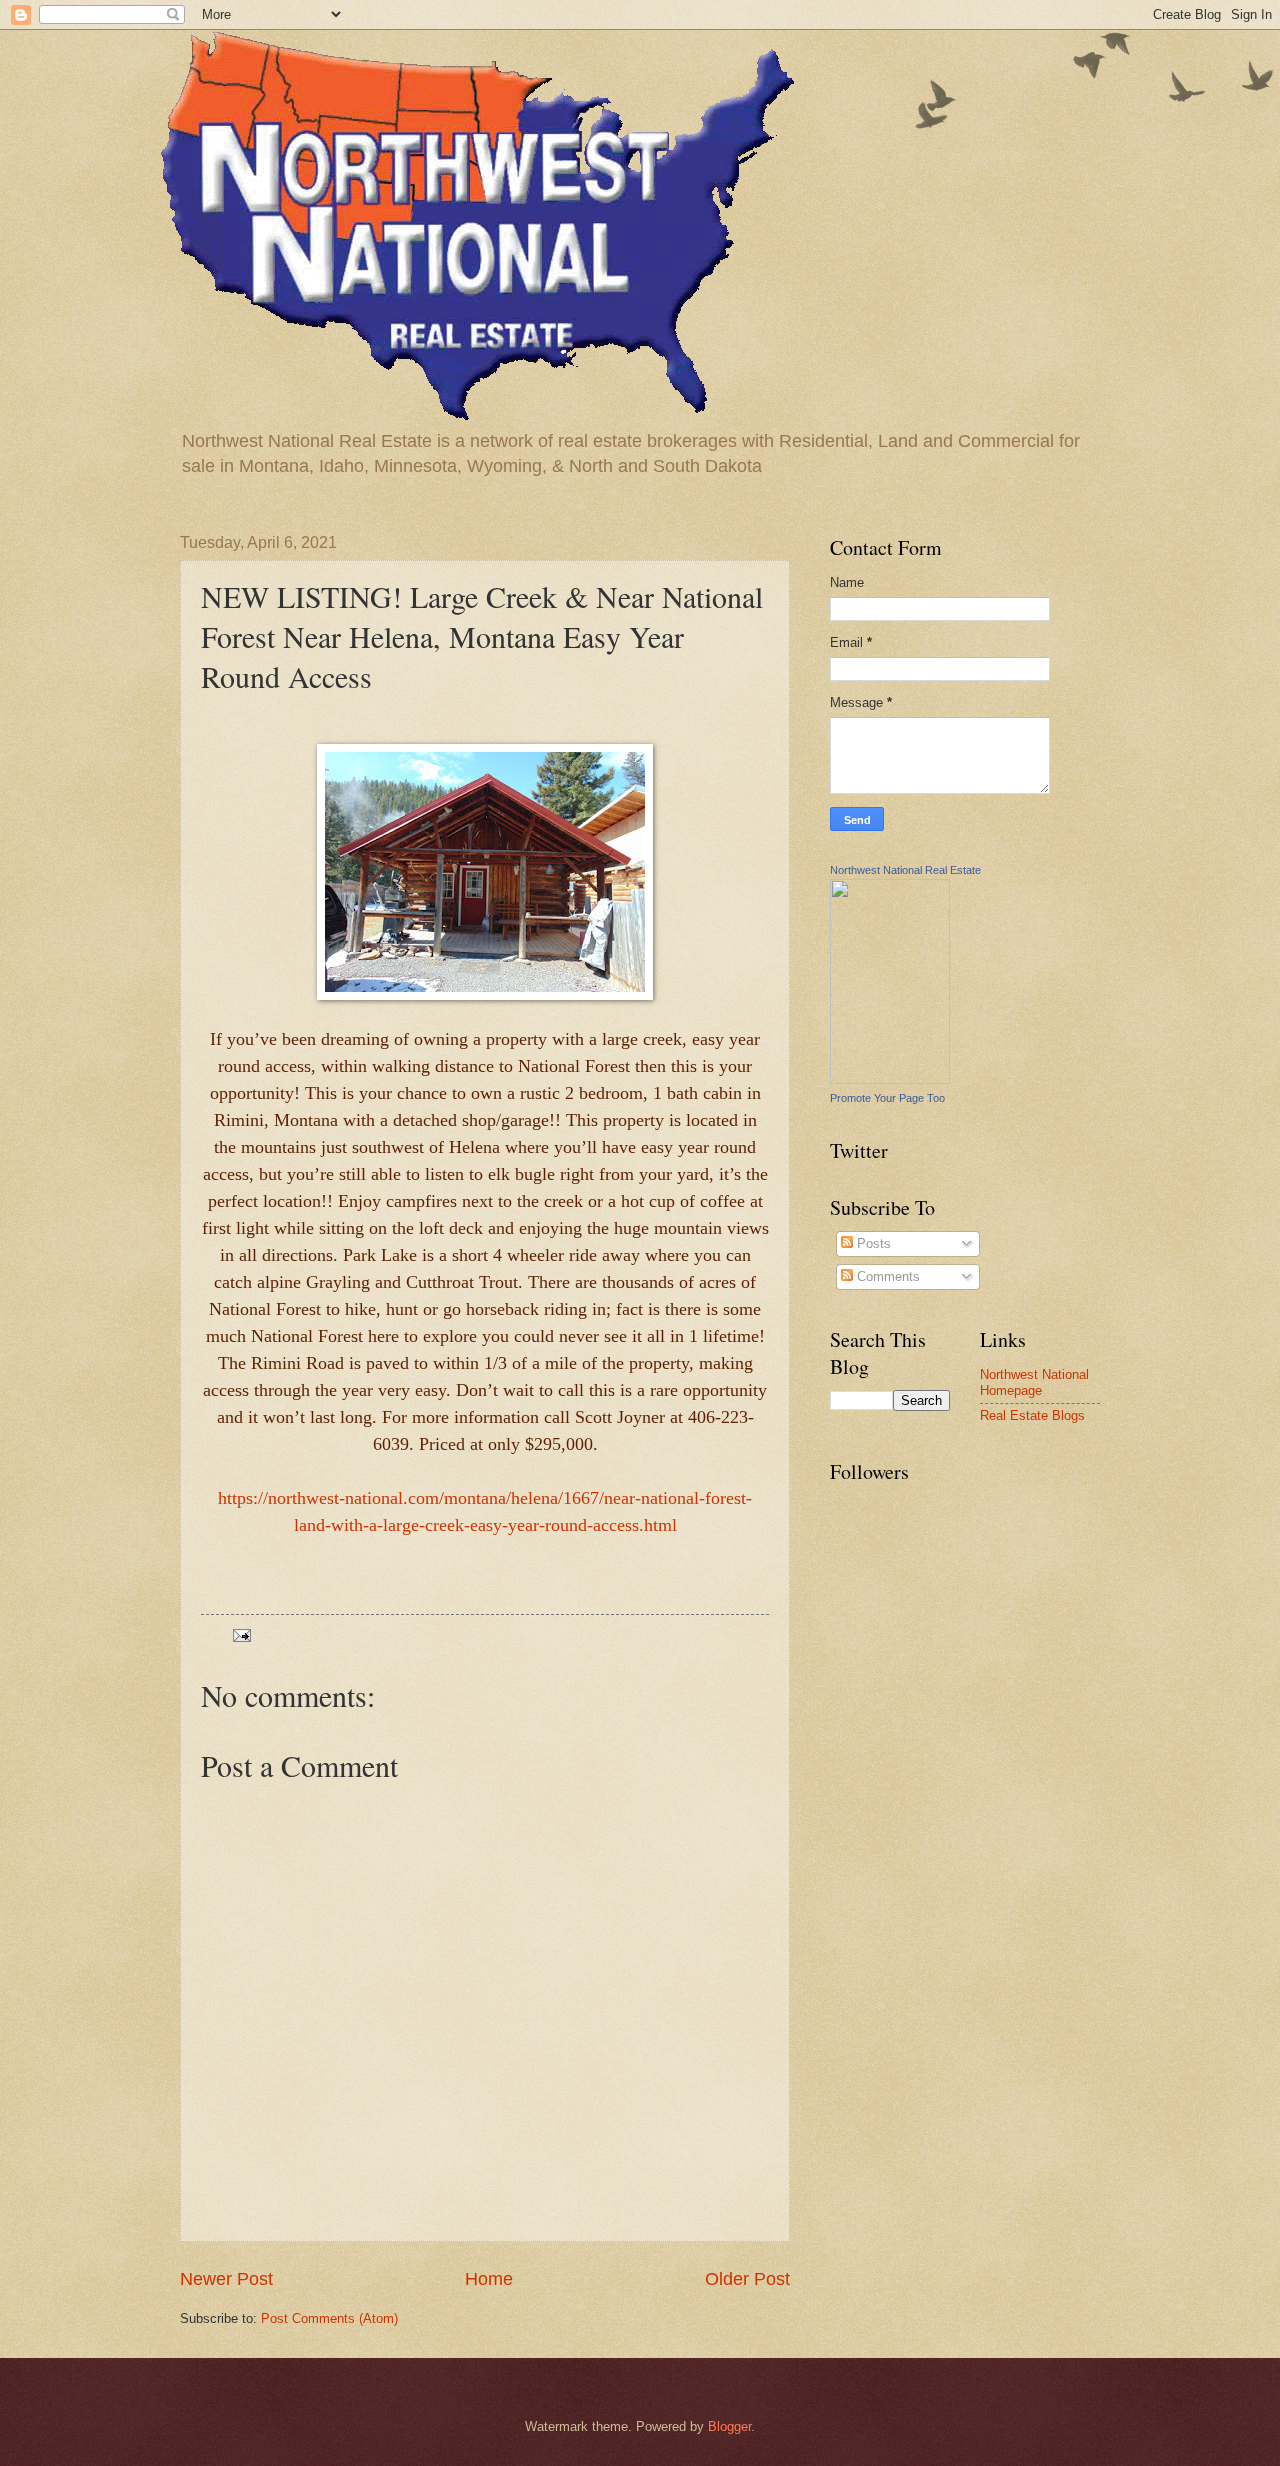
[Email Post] (241, 1634)
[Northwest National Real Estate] (890, 1079)
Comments (886, 1276)
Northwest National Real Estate (905, 870)
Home (489, 2279)
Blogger (729, 2426)
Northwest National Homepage (1034, 1382)
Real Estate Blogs (1032, 1415)
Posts (872, 1243)
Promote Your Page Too (887, 1098)
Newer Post (226, 2279)
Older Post (747, 2279)
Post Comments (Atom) (329, 2318)
